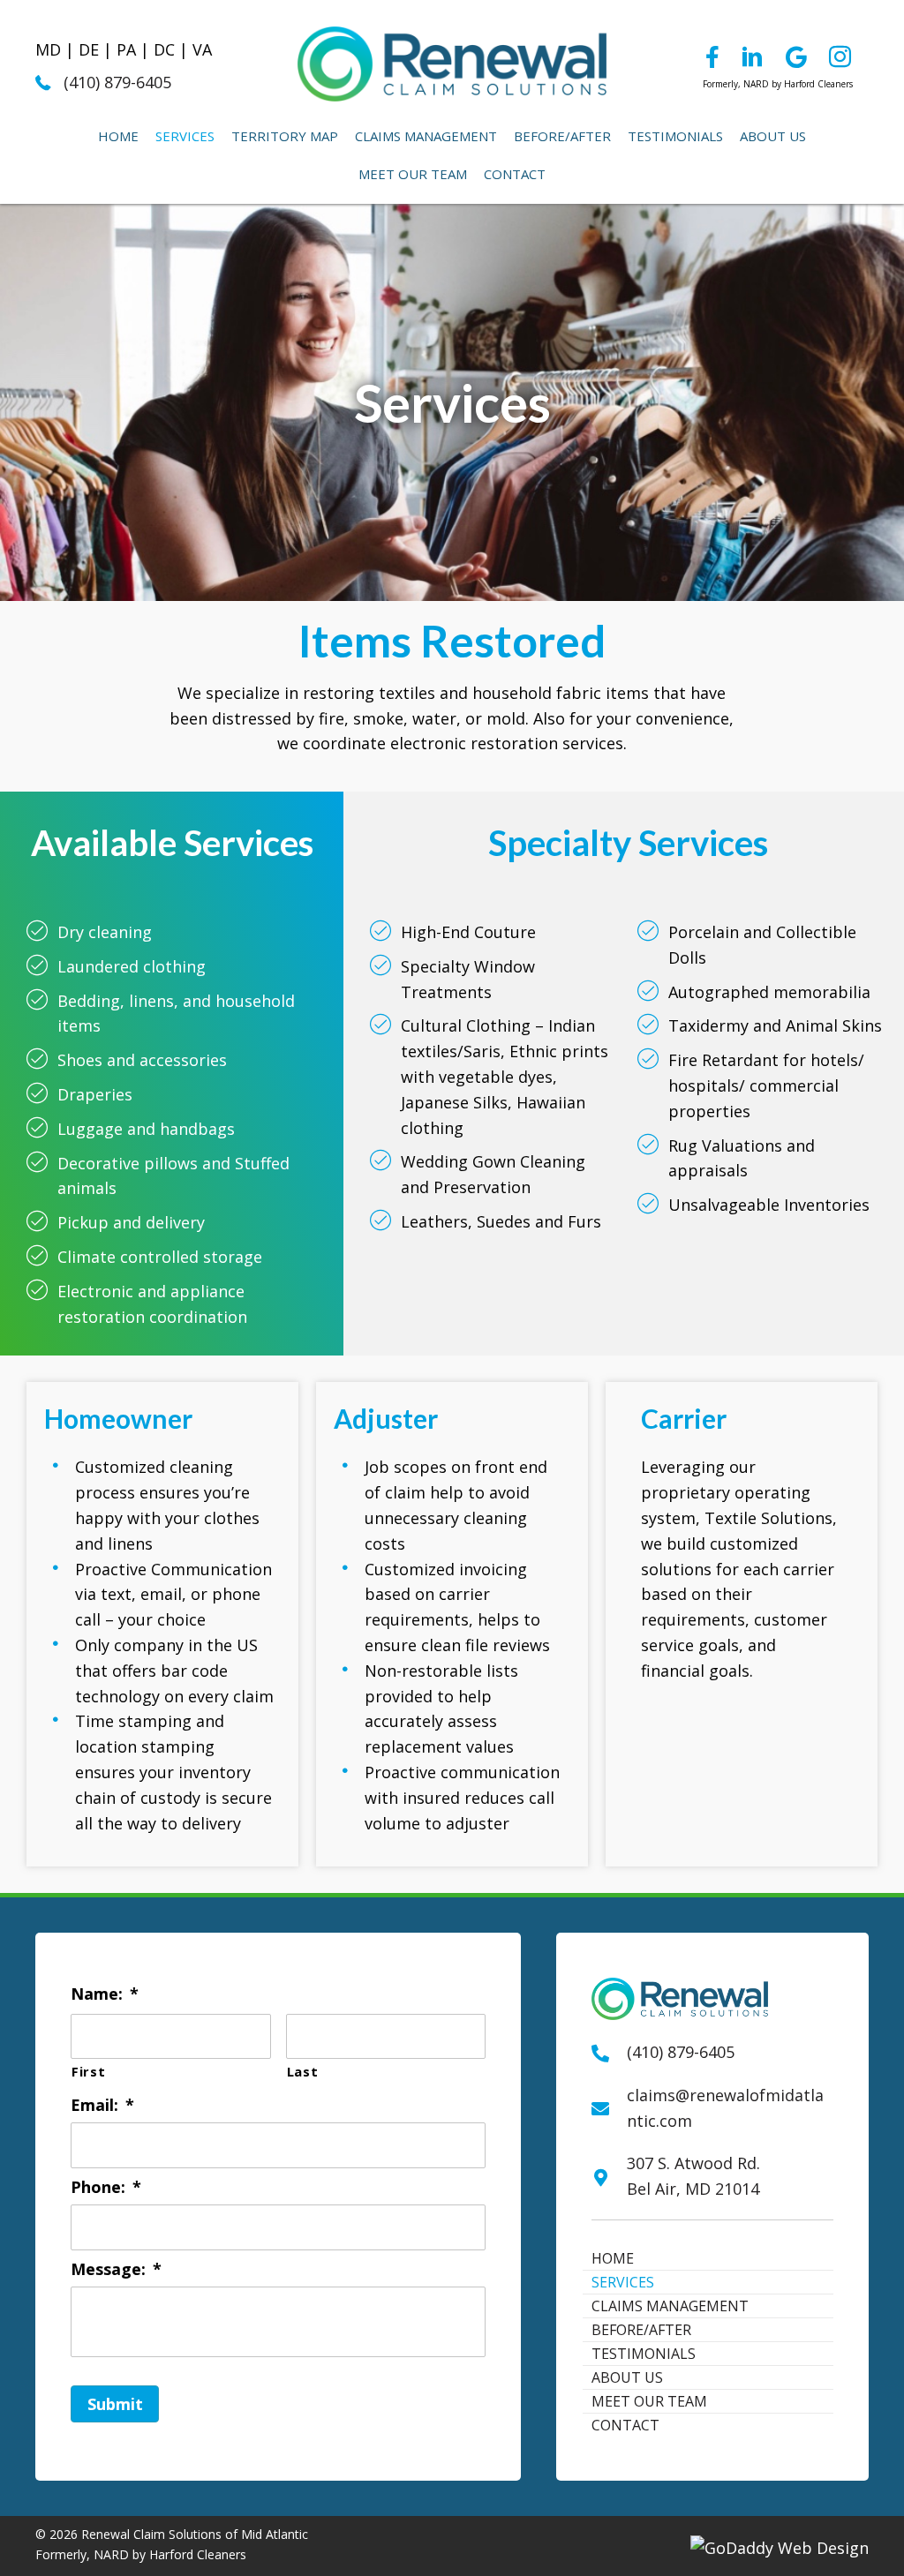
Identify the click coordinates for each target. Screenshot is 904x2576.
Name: (105, 1994)
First (88, 2071)
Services (623, 2282)
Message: (116, 2269)
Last (303, 2071)
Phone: (106, 2187)
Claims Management (670, 2306)
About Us (627, 2377)
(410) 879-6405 (117, 82)
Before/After (641, 2330)
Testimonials (644, 2354)
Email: (102, 2105)
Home (613, 2258)
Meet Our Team (649, 2401)
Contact (625, 2425)
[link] (118, 136)
